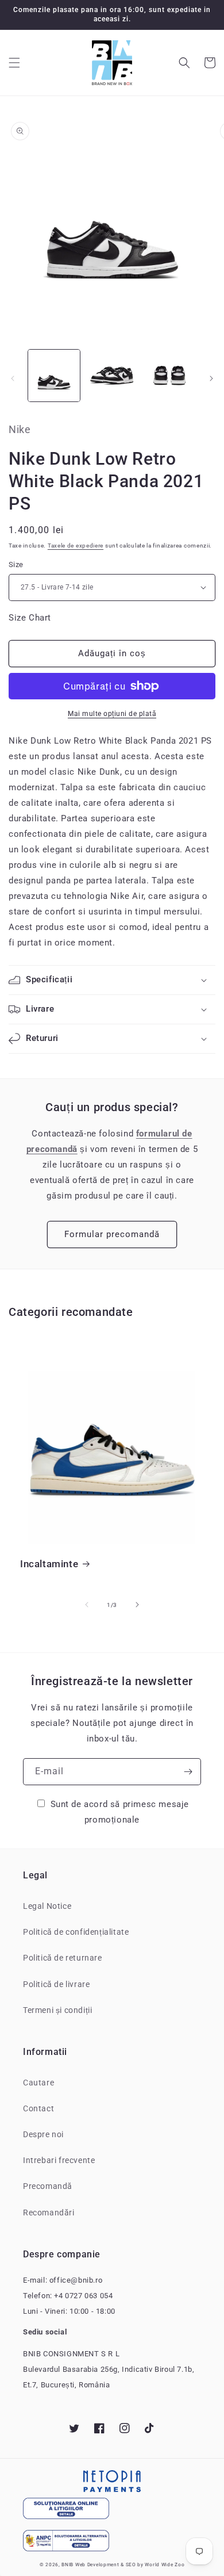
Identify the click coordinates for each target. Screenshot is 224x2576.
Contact (38, 2108)
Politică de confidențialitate (76, 1932)
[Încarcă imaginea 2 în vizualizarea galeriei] (111, 376)
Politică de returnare (63, 1958)
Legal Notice (47, 1906)
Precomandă (48, 2186)
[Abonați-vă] (188, 1772)
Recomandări (49, 2213)
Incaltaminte (49, 1564)
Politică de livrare (56, 1984)
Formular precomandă (112, 1234)
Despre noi (43, 2134)
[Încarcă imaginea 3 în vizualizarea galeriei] (169, 376)
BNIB (67, 2564)
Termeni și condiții (57, 2010)
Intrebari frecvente (59, 2160)
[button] (14, 63)
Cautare (38, 2083)
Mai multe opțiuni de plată (112, 714)
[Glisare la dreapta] (211, 378)
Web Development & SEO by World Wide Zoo (130, 2564)
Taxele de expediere (76, 546)
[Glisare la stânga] (13, 378)
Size (16, 564)
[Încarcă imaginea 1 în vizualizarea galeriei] (54, 376)
